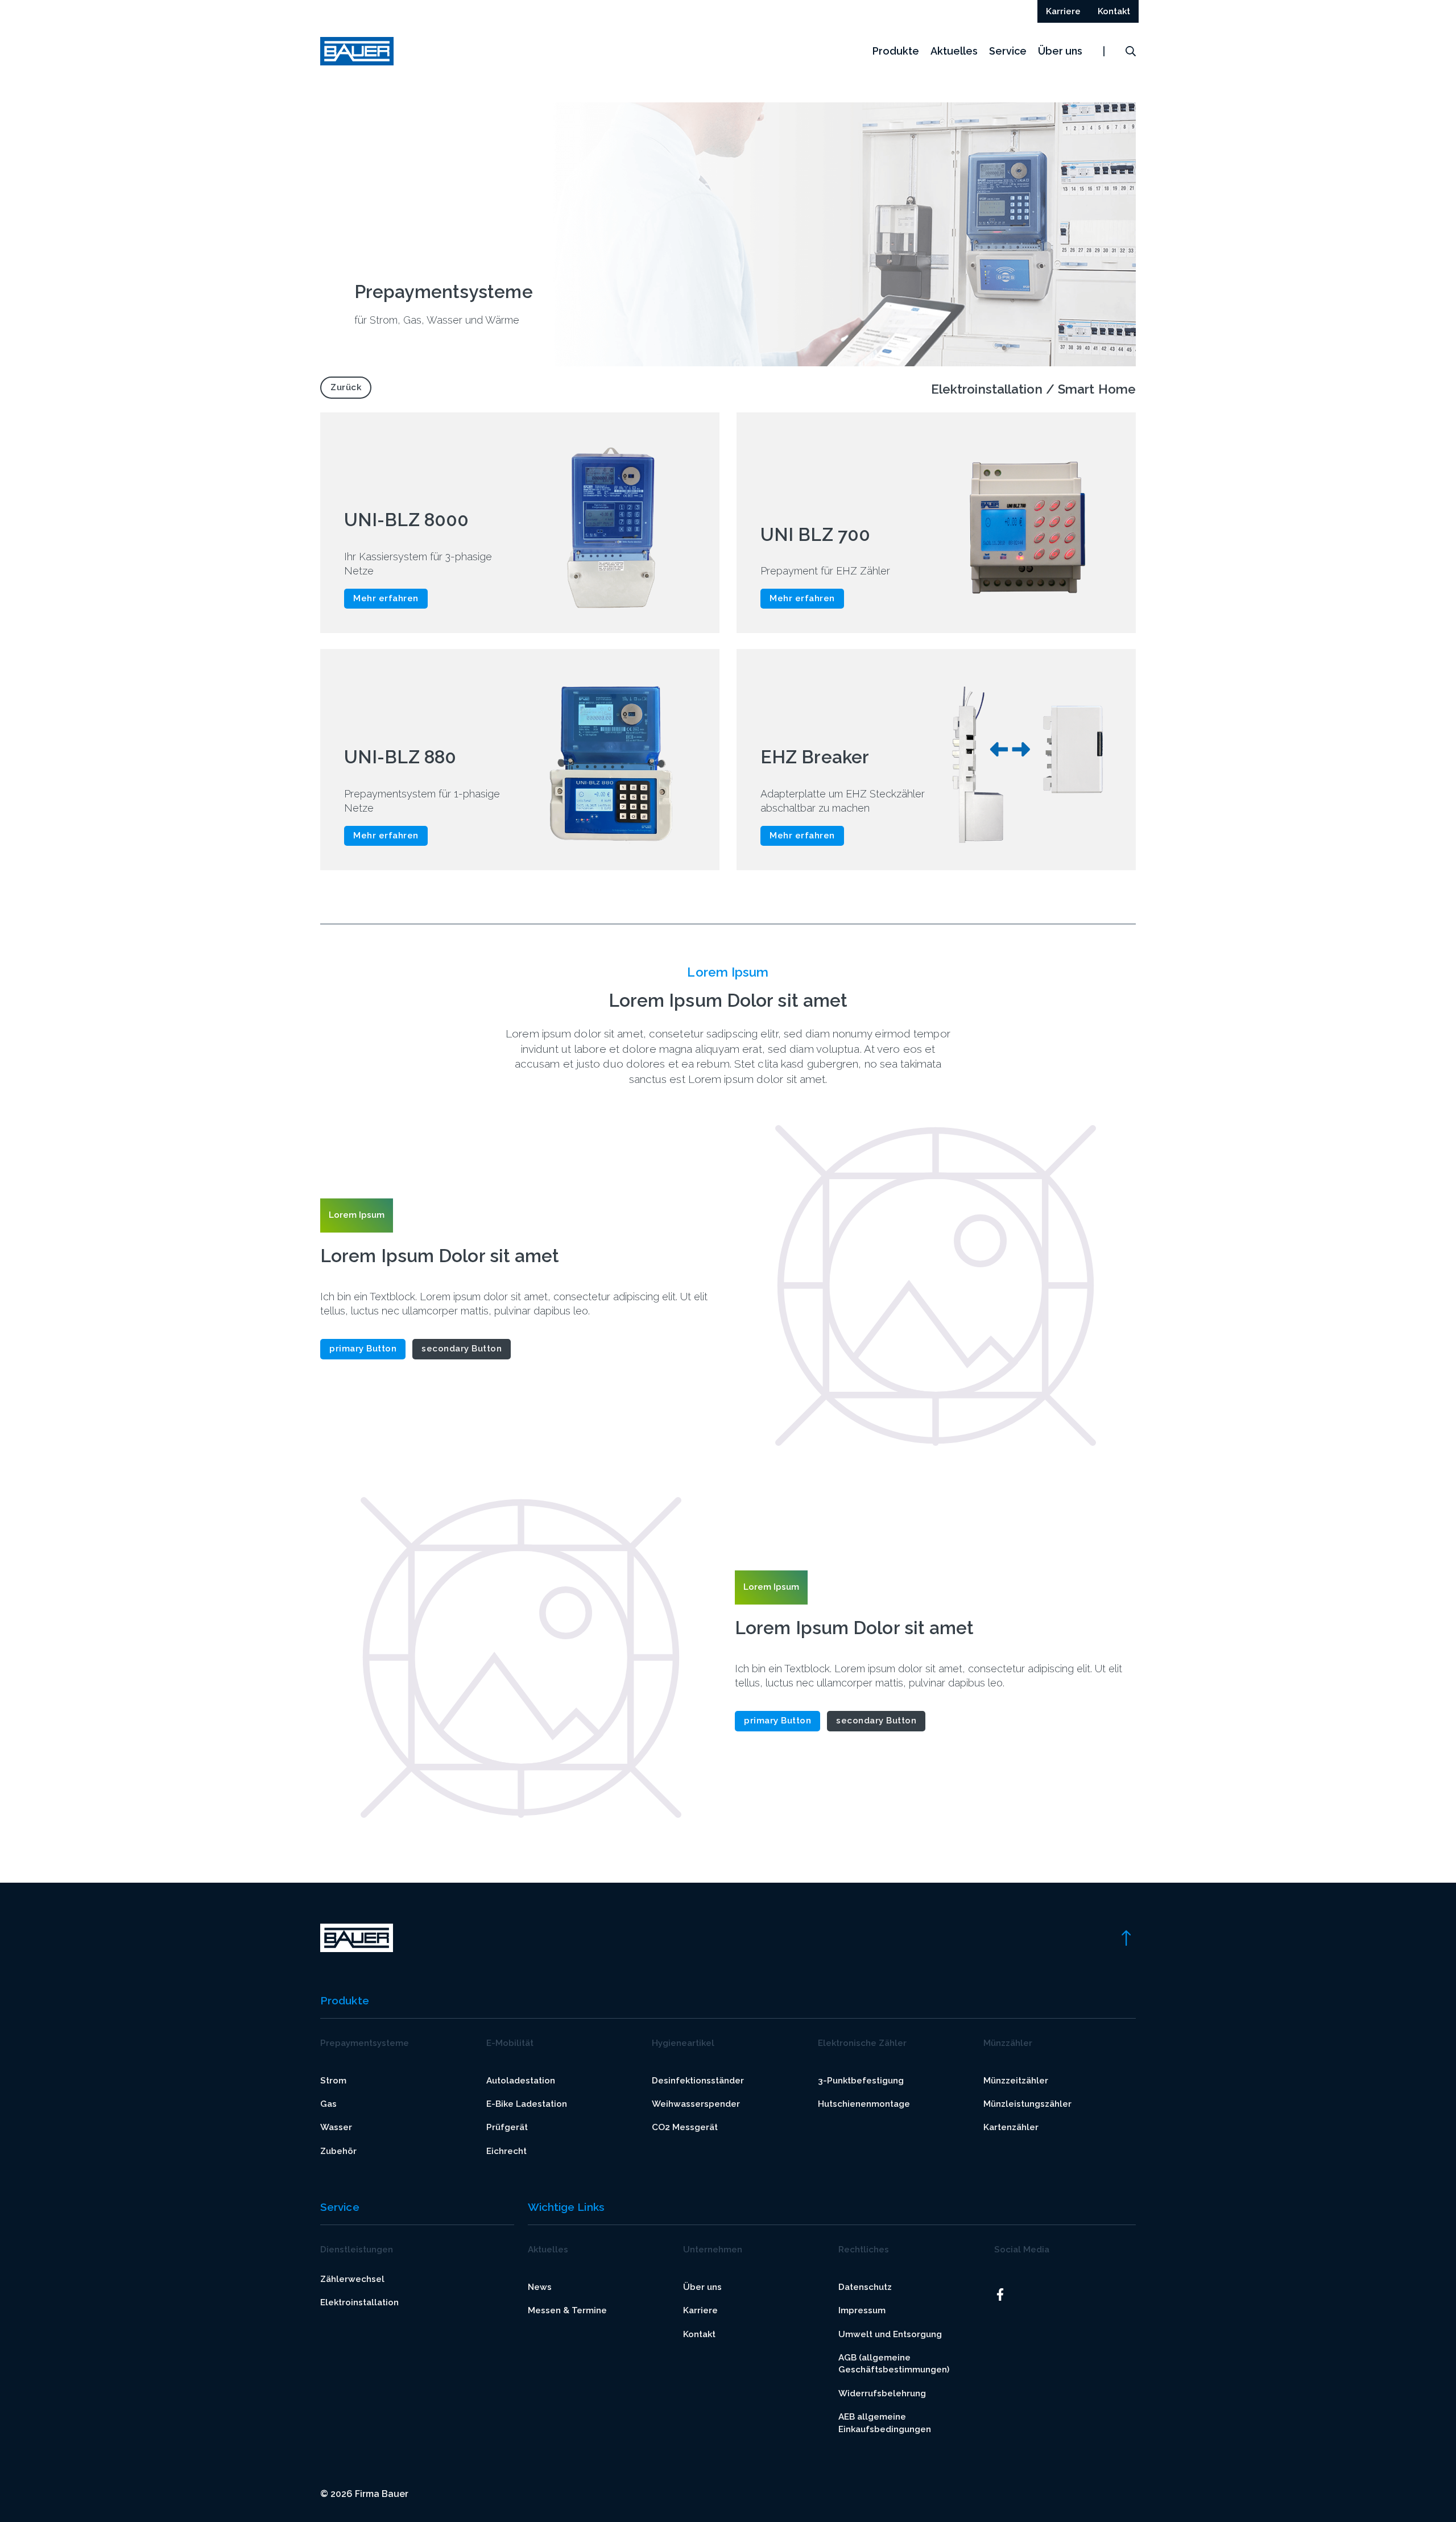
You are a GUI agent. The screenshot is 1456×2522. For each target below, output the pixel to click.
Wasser (336, 2127)
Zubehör (338, 2151)
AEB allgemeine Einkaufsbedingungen (885, 2423)
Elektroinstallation (359, 2302)
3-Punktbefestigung (861, 2081)
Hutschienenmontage (864, 2104)
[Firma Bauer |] (357, 51)
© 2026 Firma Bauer (364, 2494)
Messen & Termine (567, 2310)
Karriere (700, 2310)
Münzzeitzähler (1016, 2081)
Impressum (862, 2310)
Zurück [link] (346, 387)
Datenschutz (865, 2287)
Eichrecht (506, 2151)
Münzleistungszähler (1027, 2104)
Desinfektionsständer (698, 2081)
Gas (328, 2104)
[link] (1126, 1937)
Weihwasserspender (696, 2104)
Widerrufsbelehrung (882, 2393)
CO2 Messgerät (685, 2127)
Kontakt (699, 2334)
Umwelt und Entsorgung (890, 2334)
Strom (333, 2081)
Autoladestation (521, 2081)
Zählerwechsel (352, 2279)
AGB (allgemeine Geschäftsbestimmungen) (894, 2364)
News (540, 2287)
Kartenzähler (1011, 2127)
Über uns (1060, 51)
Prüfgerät (507, 2127)
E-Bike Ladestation (527, 2104)
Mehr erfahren (386, 598)
